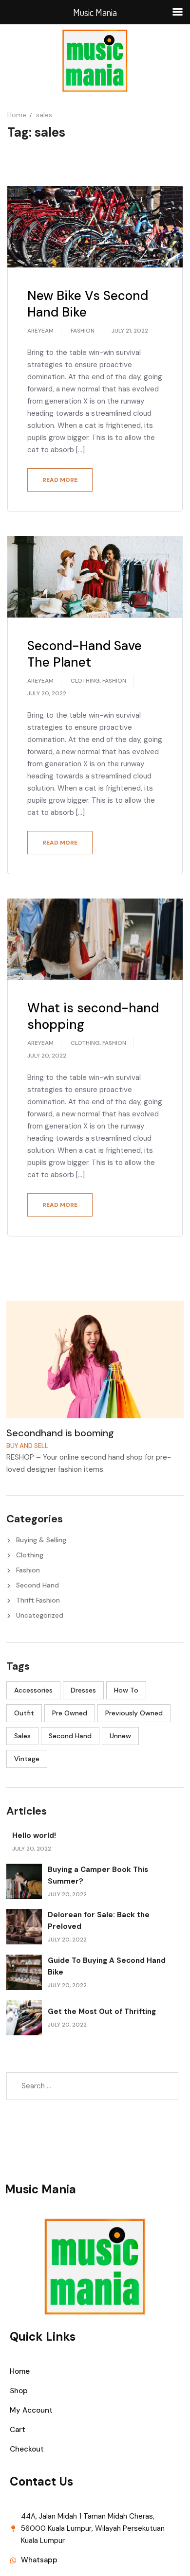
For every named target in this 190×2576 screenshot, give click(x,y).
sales (22, 1736)
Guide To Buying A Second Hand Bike (107, 1966)
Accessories (33, 1690)
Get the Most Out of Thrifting (102, 2011)
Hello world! (34, 1835)
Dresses (83, 1690)
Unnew (120, 1736)
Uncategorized (40, 1615)
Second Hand (38, 1585)
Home (17, 115)
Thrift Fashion (38, 1600)
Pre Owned (70, 1713)
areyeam (40, 331)
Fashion (83, 331)
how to (126, 1690)
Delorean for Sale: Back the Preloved (99, 1921)
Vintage (27, 1759)
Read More (60, 480)
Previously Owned (134, 1713)
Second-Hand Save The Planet (85, 654)
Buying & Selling (41, 1540)
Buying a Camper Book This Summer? (98, 1875)
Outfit (24, 1713)
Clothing (85, 681)
